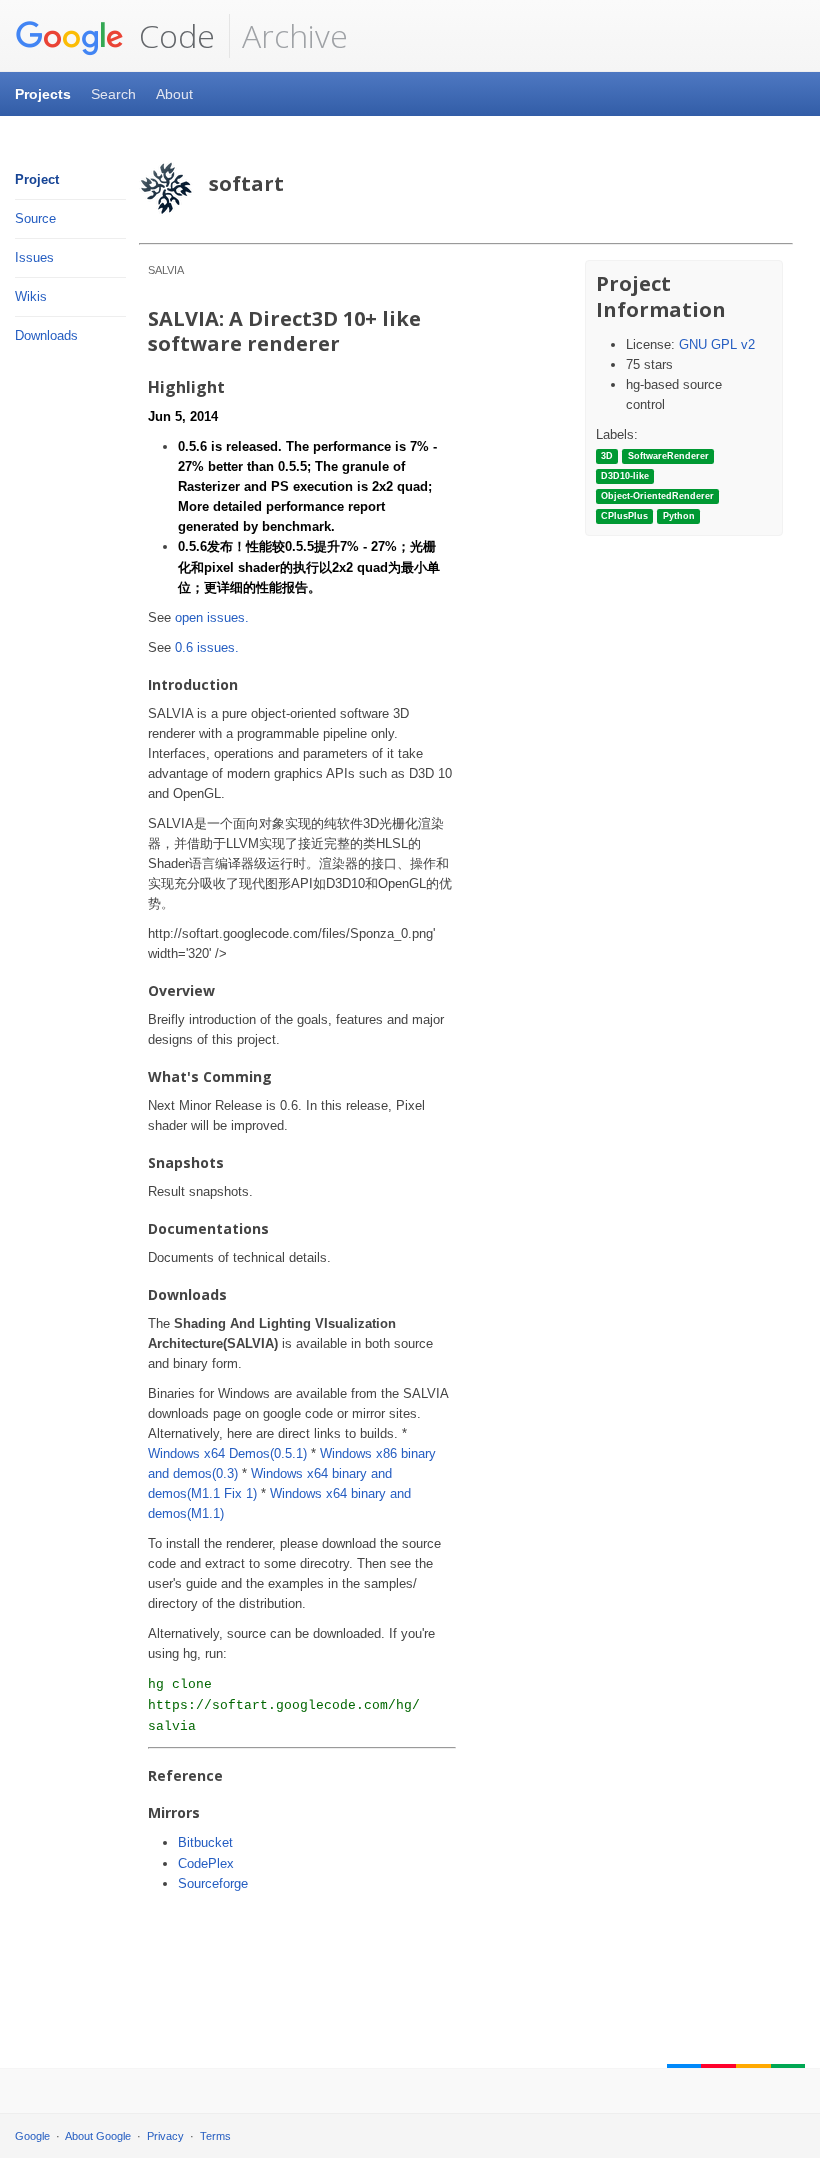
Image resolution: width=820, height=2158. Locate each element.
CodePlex (206, 1863)
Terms (215, 2136)
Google (32, 2136)
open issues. (212, 617)
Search (113, 94)
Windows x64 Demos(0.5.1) (227, 1453)
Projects (43, 94)
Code (173, 35)
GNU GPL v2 (717, 344)
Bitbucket (205, 1842)
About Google (98, 2136)
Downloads (46, 335)
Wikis (31, 296)
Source (35, 218)
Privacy (165, 2136)
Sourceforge (213, 1883)
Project (37, 179)
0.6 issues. (207, 647)
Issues (34, 257)
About (174, 94)
